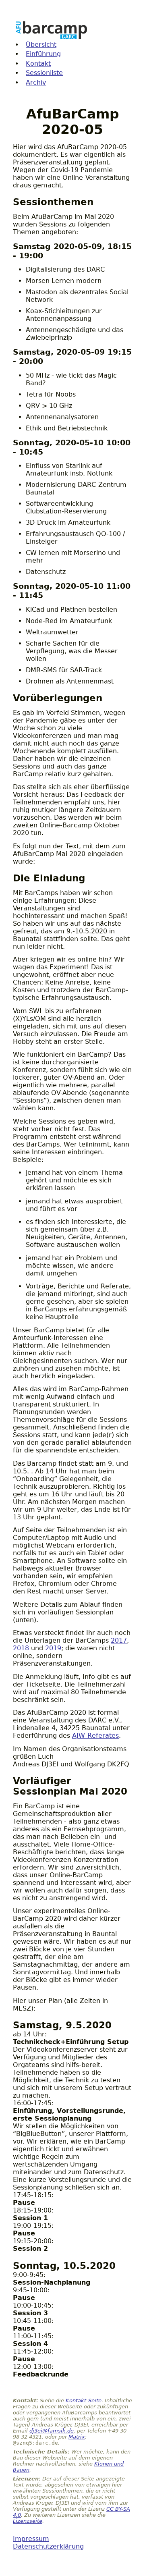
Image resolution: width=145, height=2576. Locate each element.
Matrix (77, 2437)
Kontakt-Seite (84, 2400)
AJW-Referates (95, 1736)
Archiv (36, 82)
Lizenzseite (28, 2521)
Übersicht (41, 45)
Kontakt (38, 63)
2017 (119, 1640)
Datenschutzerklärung (48, 2546)
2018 (21, 1648)
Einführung (43, 54)
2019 (53, 1648)
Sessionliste (44, 73)
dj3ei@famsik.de (52, 2431)
